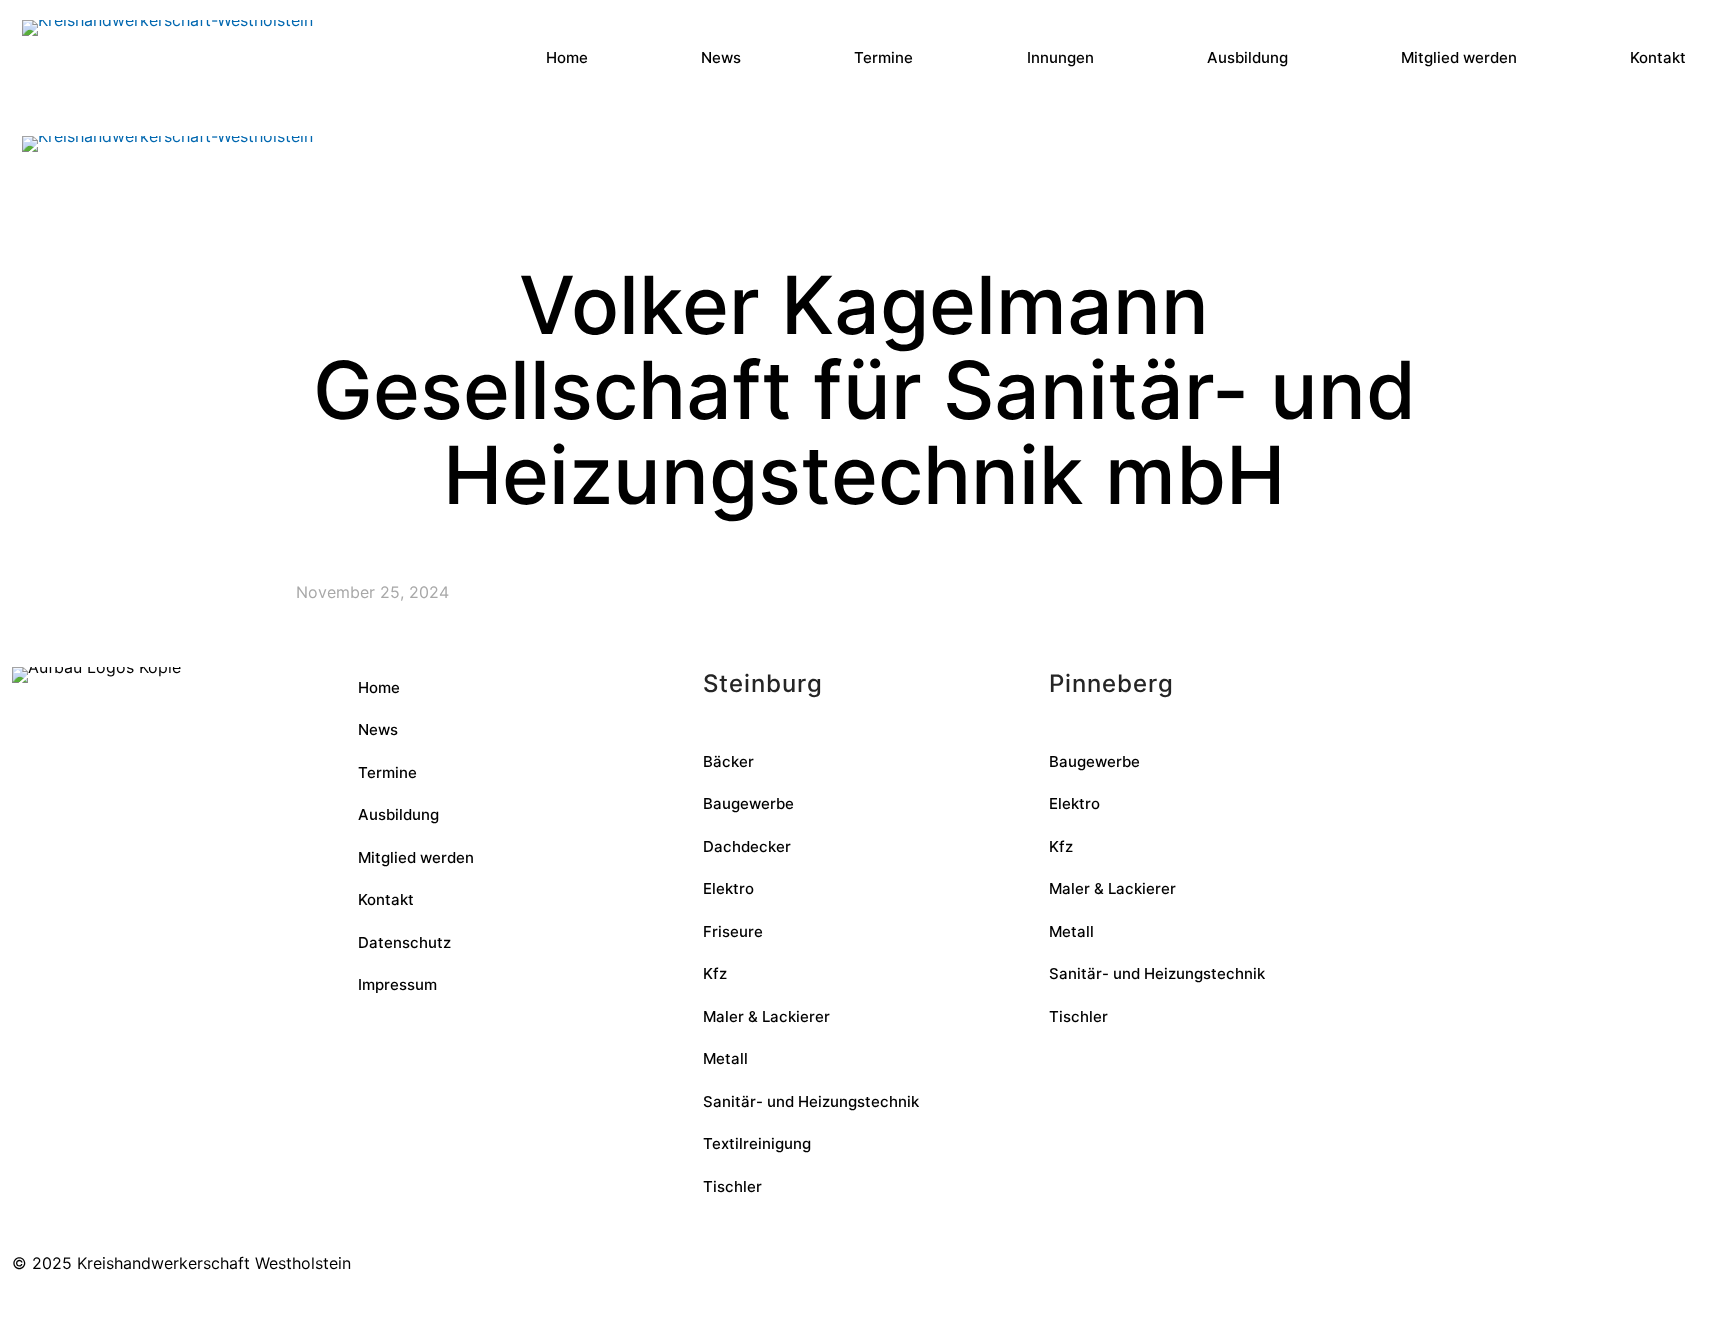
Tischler (732, 1186)
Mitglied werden (416, 857)
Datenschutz (404, 942)
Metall (725, 1058)
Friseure (733, 931)
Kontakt (386, 899)
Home (379, 687)
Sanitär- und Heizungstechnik (811, 1101)
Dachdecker (747, 846)
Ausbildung (398, 814)
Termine (387, 772)
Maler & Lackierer (766, 1016)
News (378, 729)
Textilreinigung (757, 1143)
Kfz (715, 973)
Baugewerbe (748, 803)
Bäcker (728, 761)
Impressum (397, 984)
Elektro (728, 888)
